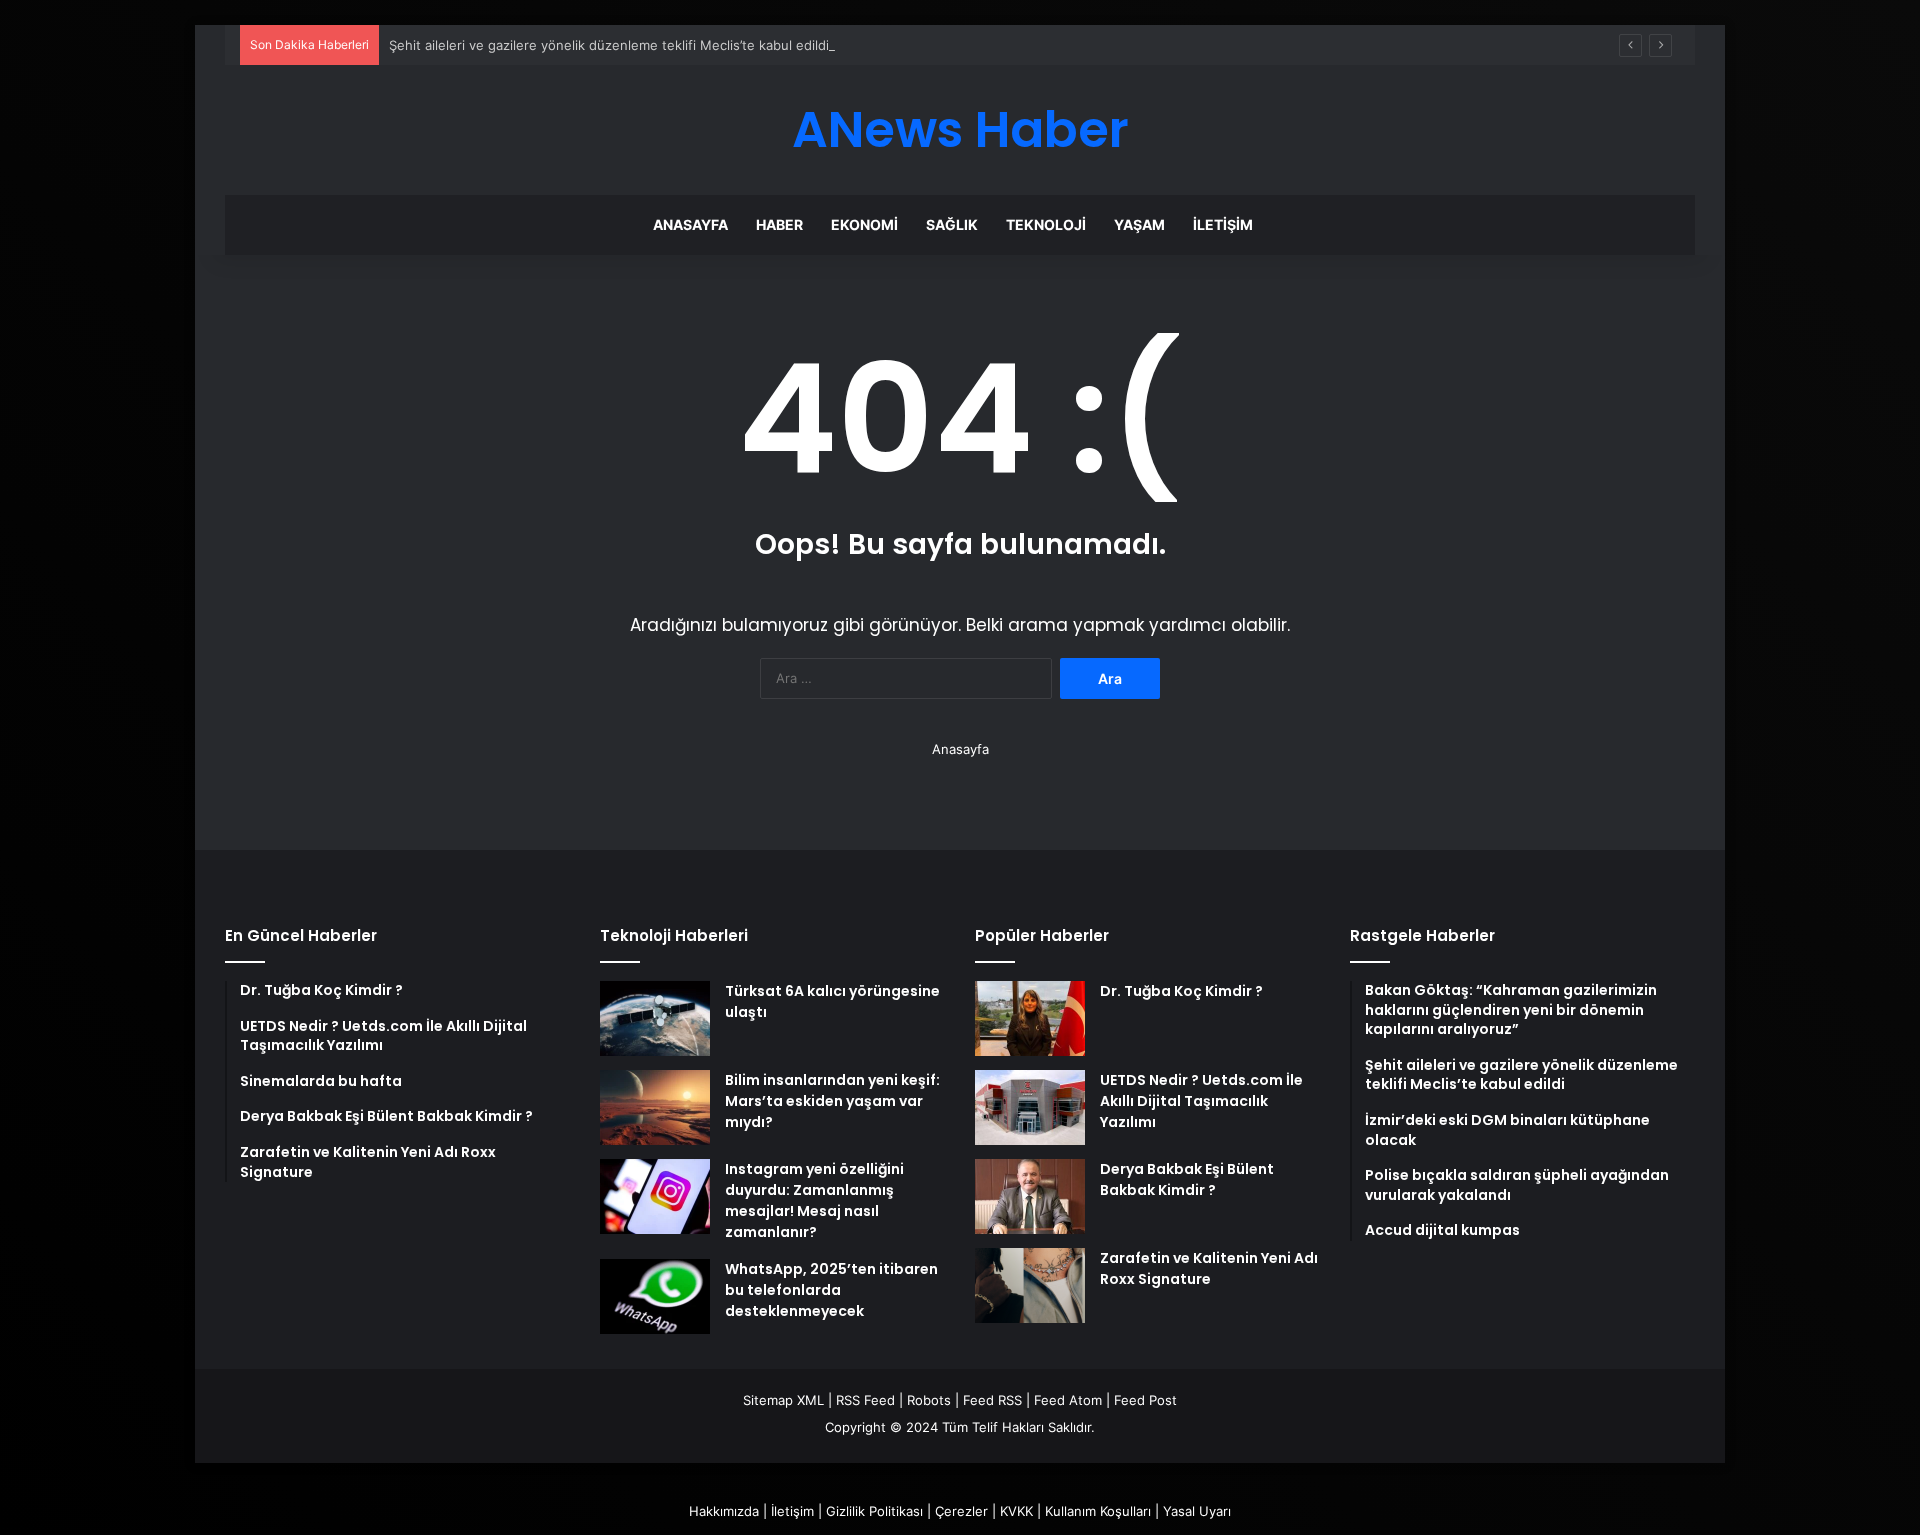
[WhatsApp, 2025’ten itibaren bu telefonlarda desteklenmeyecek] (655, 1296)
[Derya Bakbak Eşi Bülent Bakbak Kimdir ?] (1030, 1196)
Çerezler (961, 1511)
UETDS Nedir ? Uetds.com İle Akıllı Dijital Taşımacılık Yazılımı (1201, 1101)
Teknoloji (1046, 224)
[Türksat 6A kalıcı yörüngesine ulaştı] (655, 1018)
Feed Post (1145, 1400)
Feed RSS (992, 1400)
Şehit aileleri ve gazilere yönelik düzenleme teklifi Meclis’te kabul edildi (609, 45)
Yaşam (1139, 224)
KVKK (1016, 1511)
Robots (929, 1400)
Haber (779, 224)
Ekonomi (864, 224)
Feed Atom (1068, 1400)
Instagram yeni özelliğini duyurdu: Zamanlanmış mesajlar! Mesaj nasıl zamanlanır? (814, 1200)
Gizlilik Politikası (874, 1511)
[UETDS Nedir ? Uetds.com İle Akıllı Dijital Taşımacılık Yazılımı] (1030, 1107)
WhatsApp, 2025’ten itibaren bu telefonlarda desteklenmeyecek (831, 1290)
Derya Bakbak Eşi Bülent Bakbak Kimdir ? (1187, 1179)
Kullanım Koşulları (1098, 1511)
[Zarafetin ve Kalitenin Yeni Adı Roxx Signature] (1030, 1285)
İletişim (1223, 224)
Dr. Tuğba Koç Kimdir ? (1181, 991)
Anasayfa (690, 224)
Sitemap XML (783, 1400)
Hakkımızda (724, 1511)
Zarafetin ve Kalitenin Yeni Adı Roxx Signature (1209, 1268)
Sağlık (952, 224)
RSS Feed (865, 1400)
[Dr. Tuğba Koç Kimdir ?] (1030, 1018)
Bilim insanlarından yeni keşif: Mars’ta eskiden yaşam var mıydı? (832, 1101)
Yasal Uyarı (1197, 1511)
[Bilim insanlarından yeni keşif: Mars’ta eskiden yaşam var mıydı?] (655, 1107)
